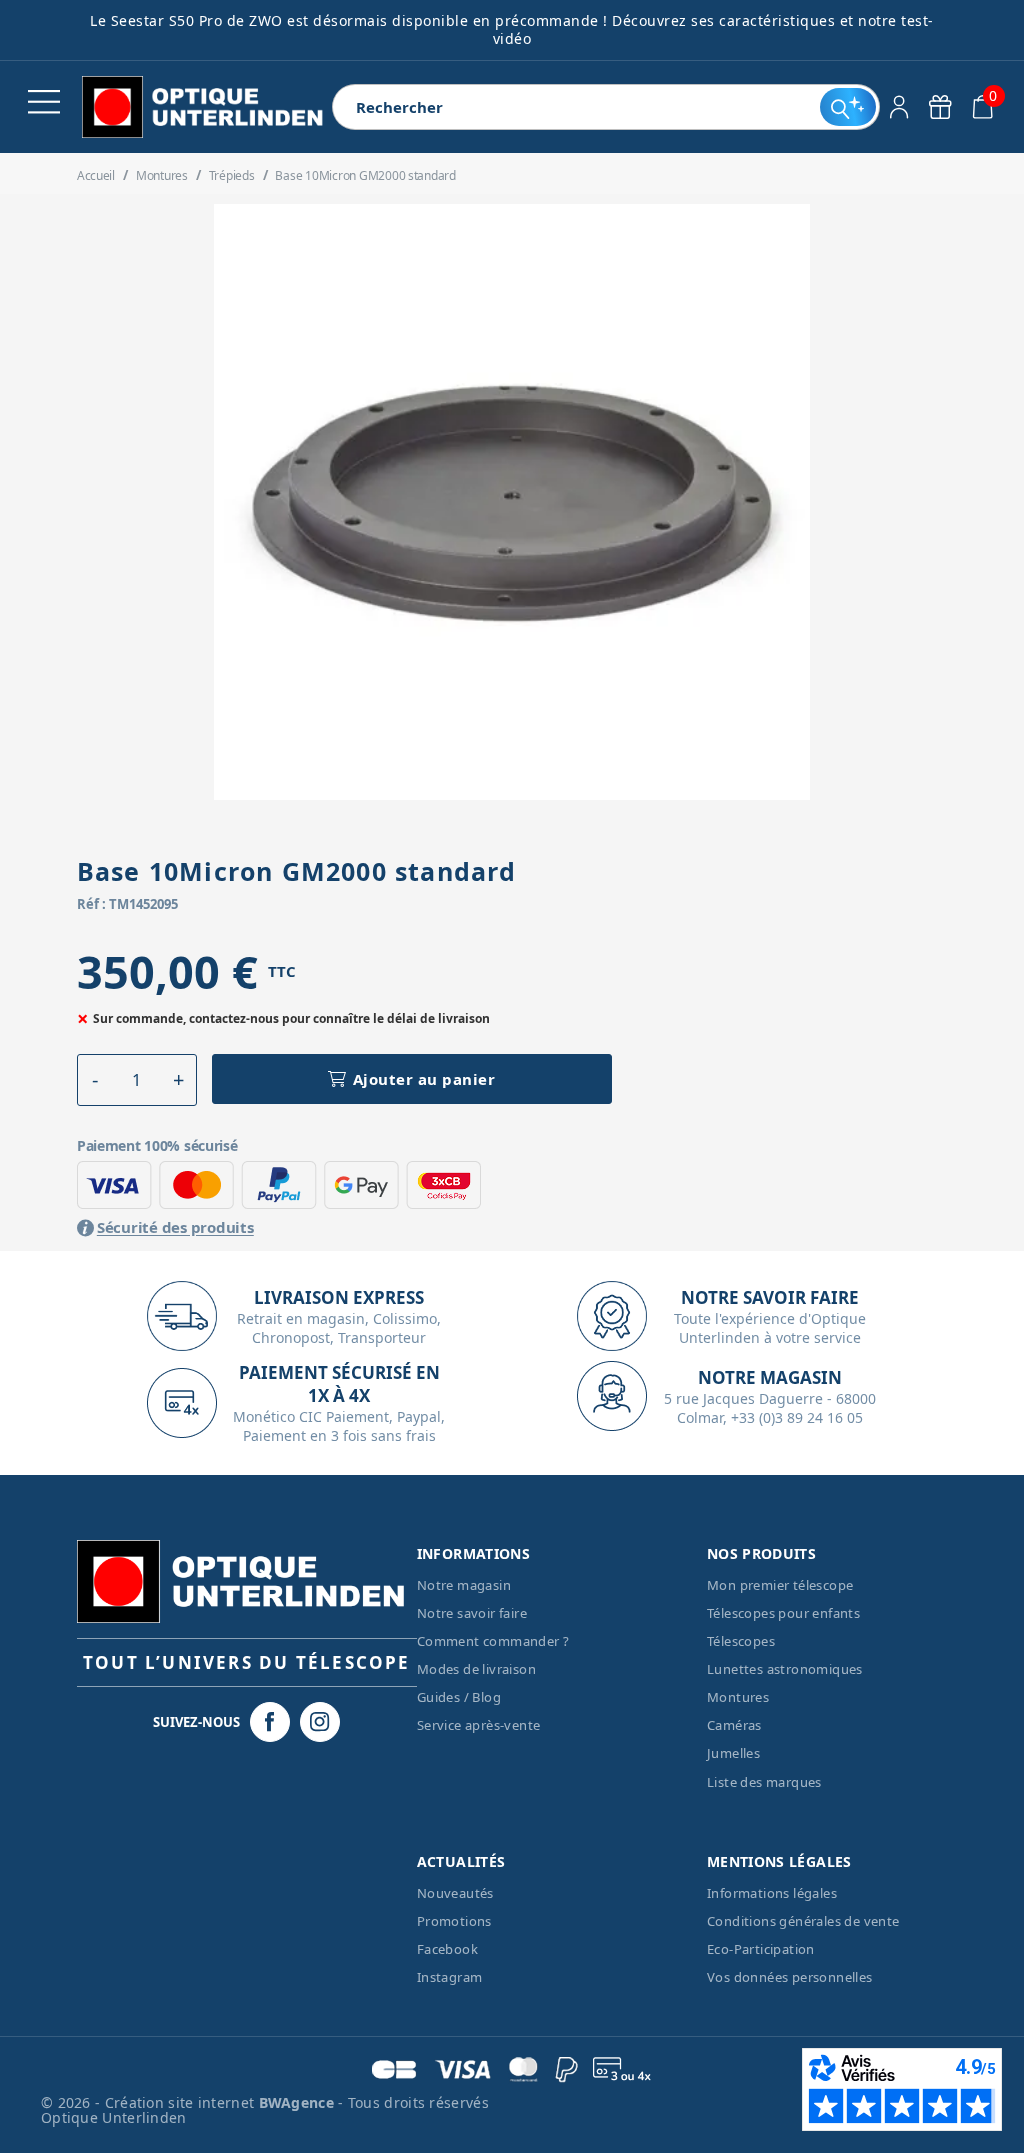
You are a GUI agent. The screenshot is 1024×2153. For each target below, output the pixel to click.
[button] (95, 1080)
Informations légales (772, 1893)
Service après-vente (479, 1725)
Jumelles (733, 1753)
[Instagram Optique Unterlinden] (320, 1722)
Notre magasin (464, 1585)
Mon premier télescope (780, 1585)
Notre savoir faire (472, 1613)
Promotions (454, 1921)
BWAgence (299, 2102)
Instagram (450, 1977)
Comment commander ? (493, 1641)
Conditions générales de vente (803, 1921)
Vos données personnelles (790, 1977)
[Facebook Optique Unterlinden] (270, 1722)
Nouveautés (455, 1893)
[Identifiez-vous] (899, 107)
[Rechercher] (847, 107)
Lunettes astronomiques (785, 1669)
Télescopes (741, 1641)
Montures (738, 1697)
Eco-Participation (761, 1949)
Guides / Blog (459, 1697)
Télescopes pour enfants (783, 1613)
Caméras (734, 1725)
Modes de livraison (476, 1669)
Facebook (447, 1949)
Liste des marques (764, 1782)
